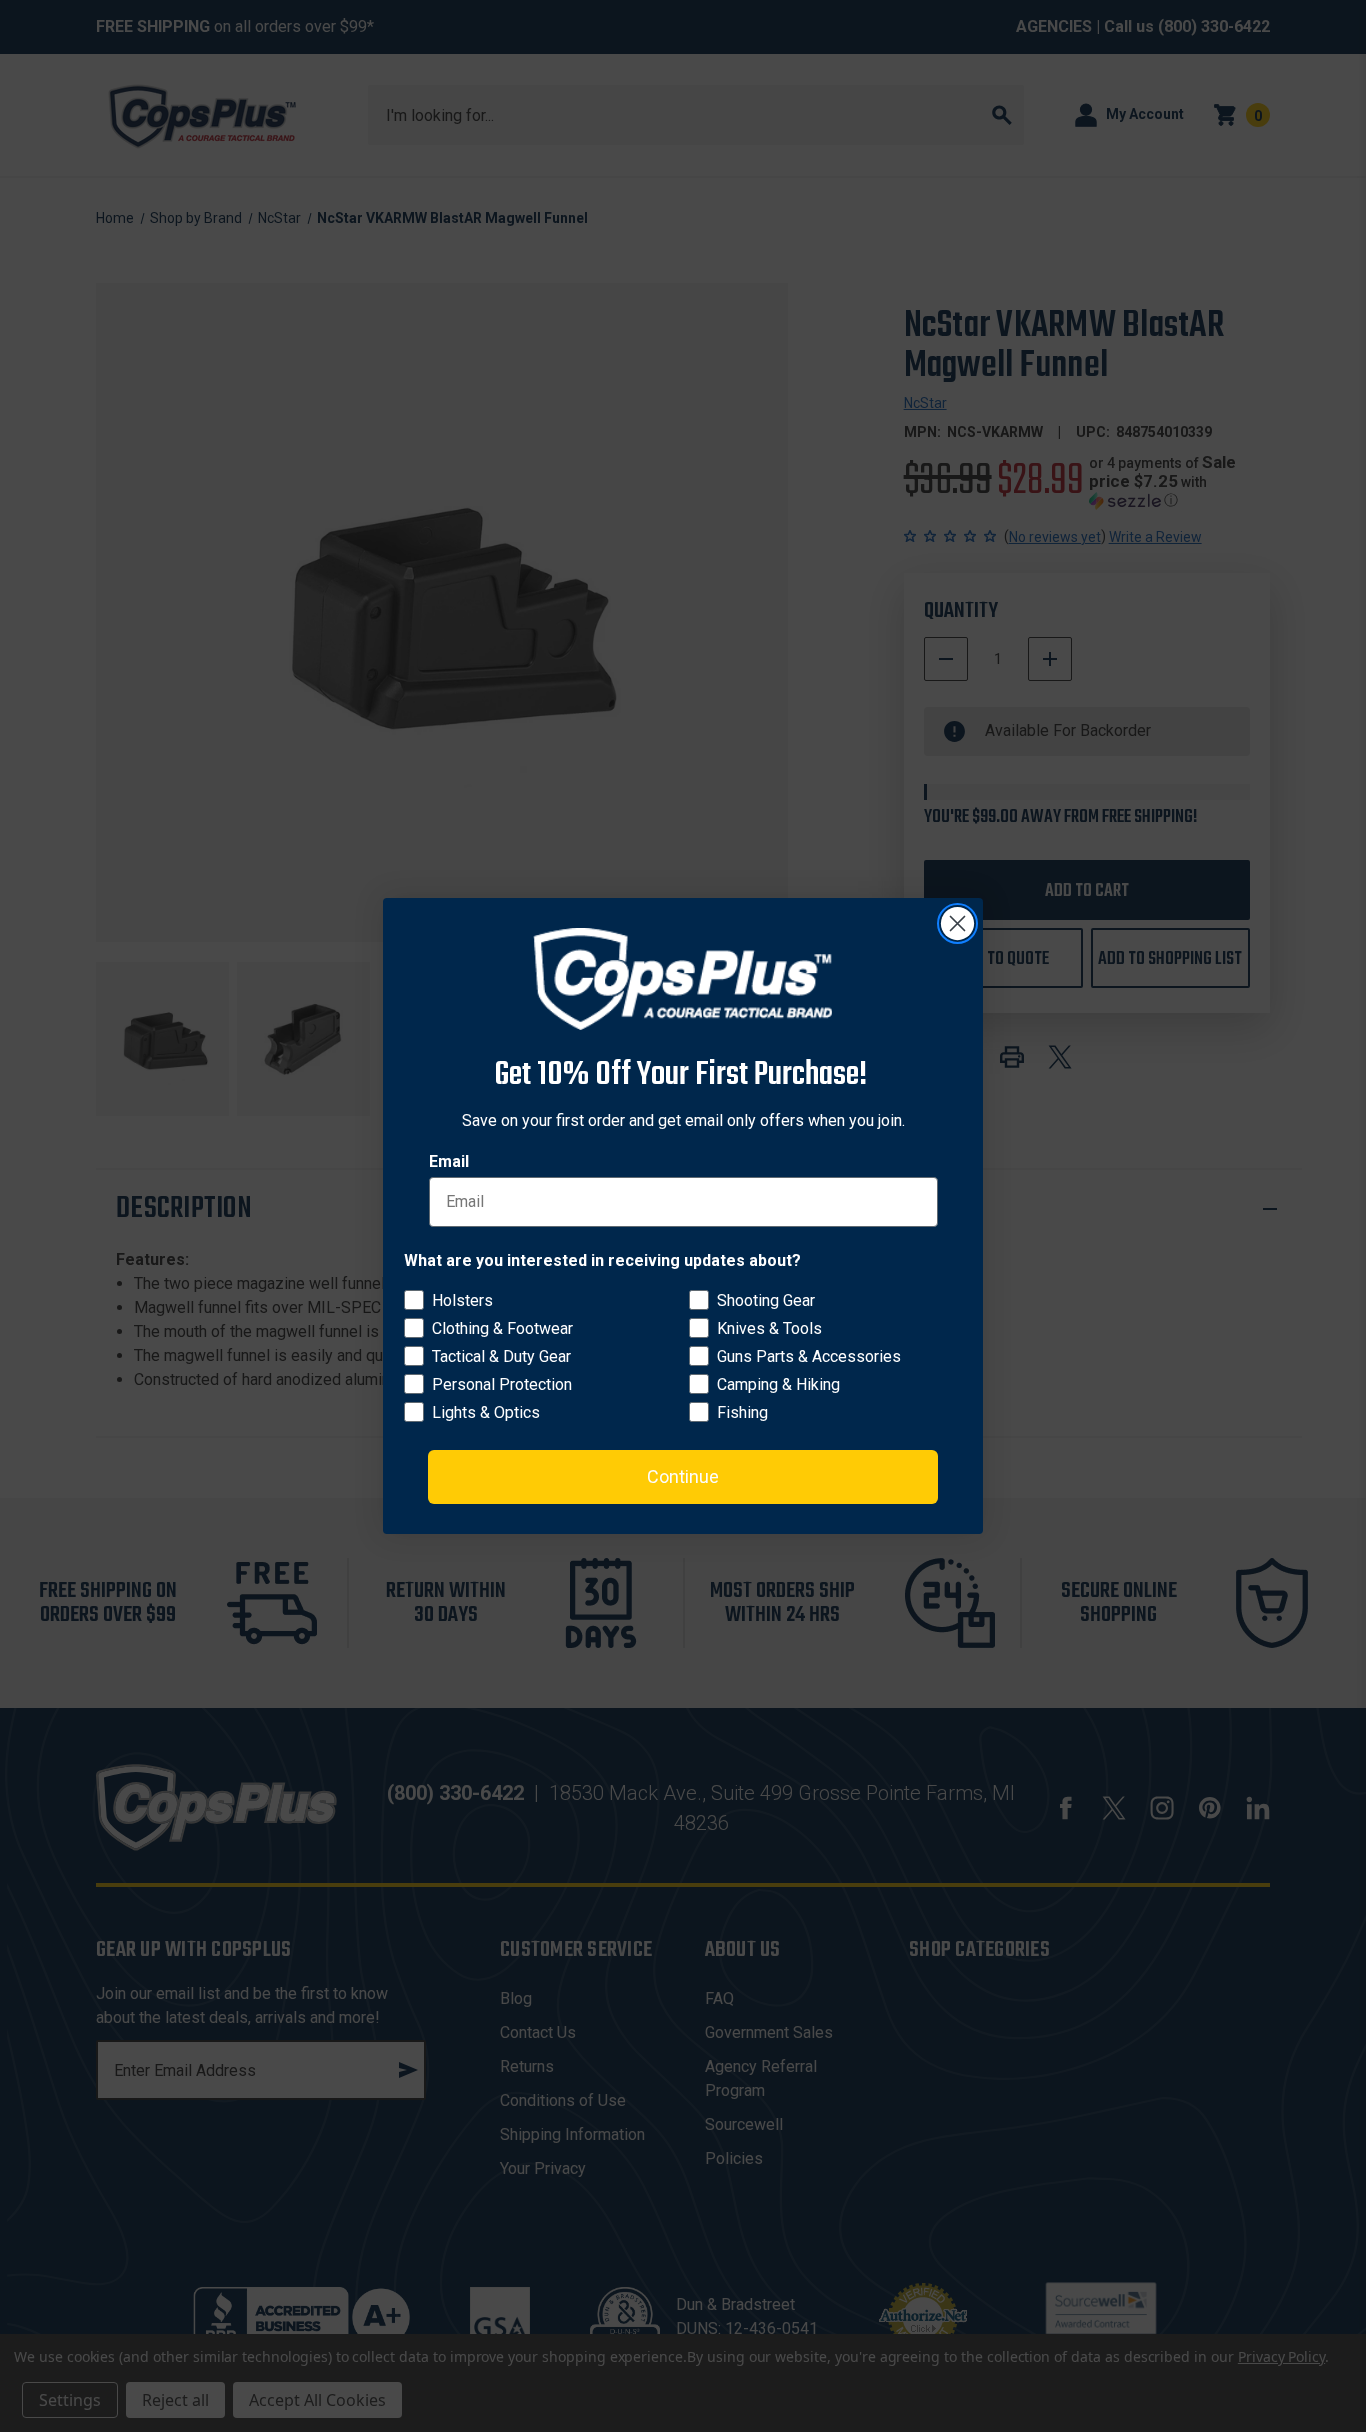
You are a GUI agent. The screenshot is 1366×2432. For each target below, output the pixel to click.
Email (449, 1161)
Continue (683, 1476)
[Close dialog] (957, 923)
